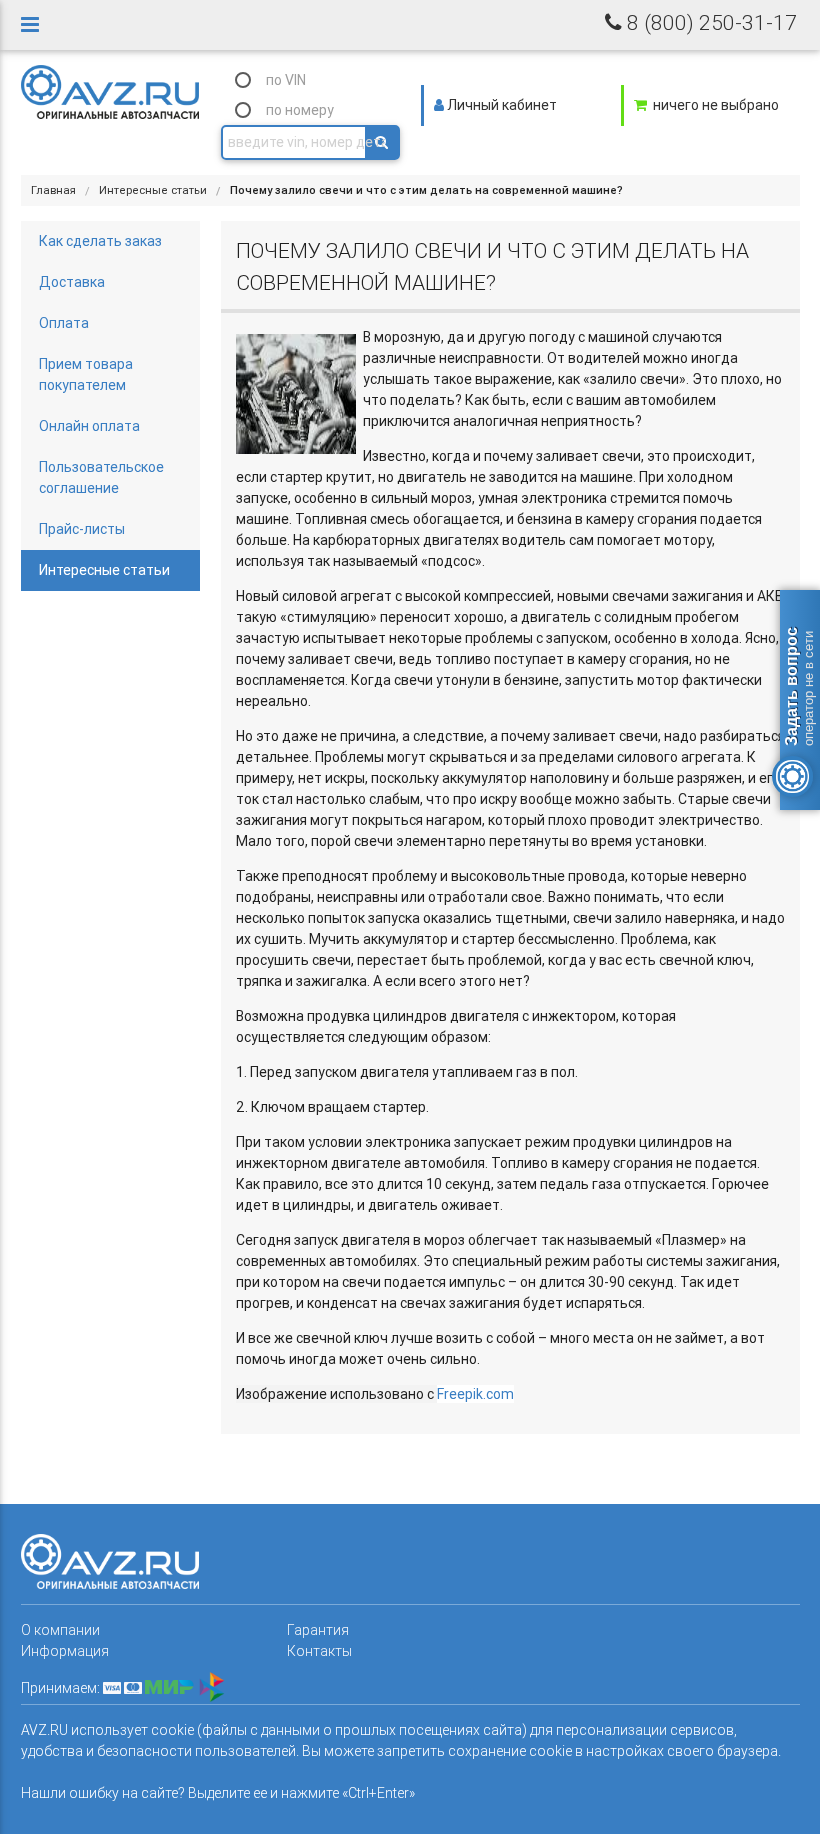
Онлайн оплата (89, 426)
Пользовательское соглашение (101, 477)
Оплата (64, 323)
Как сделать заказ (100, 241)
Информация (65, 1651)
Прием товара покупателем (86, 374)
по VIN (286, 80)
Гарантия (318, 1630)
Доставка (72, 282)
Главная (53, 190)
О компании (60, 1630)
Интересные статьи (153, 190)
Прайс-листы (82, 529)
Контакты (319, 1651)
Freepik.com (475, 1394)
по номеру (300, 110)
